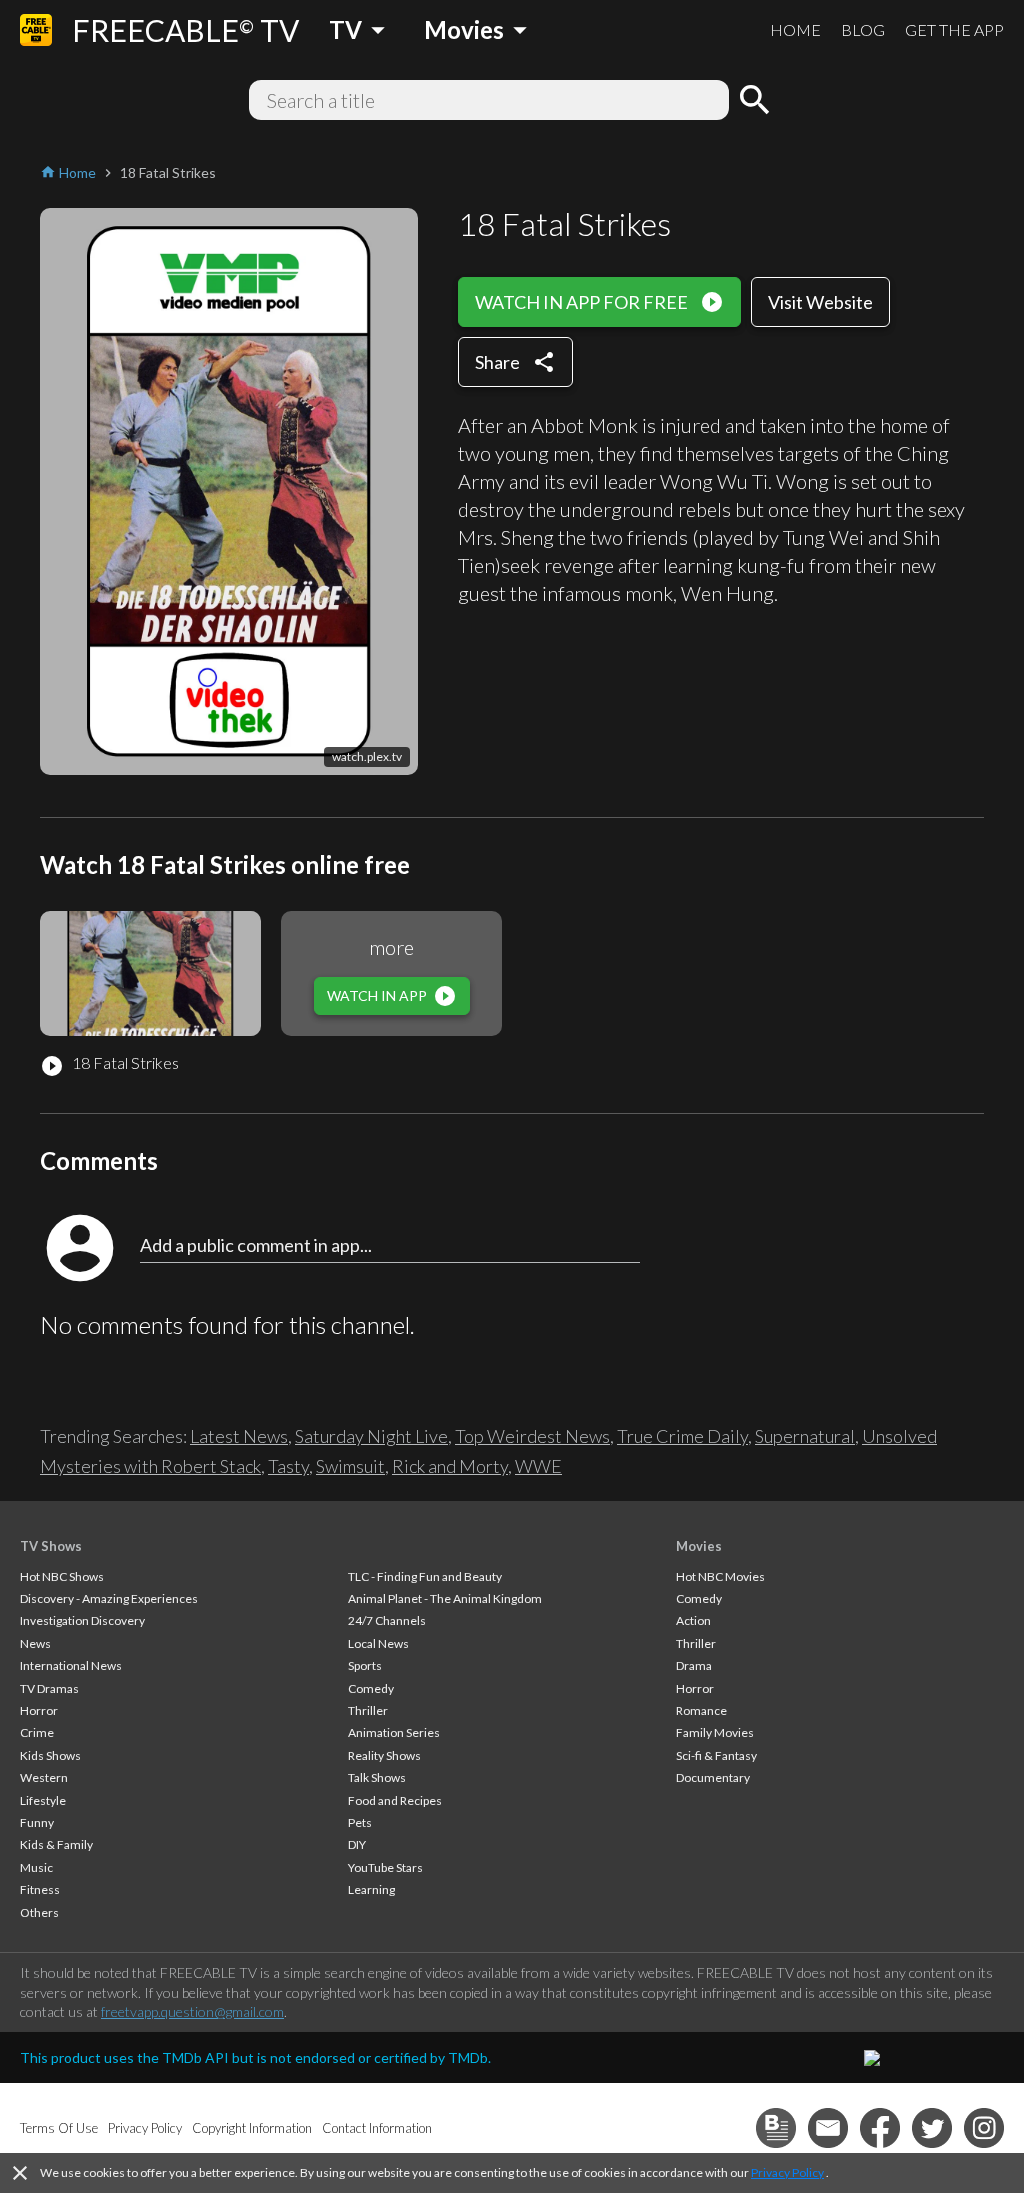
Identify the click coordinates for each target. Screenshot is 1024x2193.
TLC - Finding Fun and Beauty (425, 1576)
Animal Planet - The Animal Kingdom (445, 1598)
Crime (37, 1732)
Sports (365, 1665)
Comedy (371, 1688)
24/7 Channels (387, 1620)
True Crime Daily (682, 1436)
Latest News (239, 1436)
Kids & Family (56, 1844)
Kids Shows (50, 1755)
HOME (795, 29)
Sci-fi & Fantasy (716, 1755)
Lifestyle (43, 1800)
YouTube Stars (385, 1867)
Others (39, 1912)
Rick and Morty (450, 1466)
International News (71, 1665)
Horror (39, 1710)
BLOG (863, 29)
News (35, 1643)
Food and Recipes (395, 1800)
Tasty (288, 1466)
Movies (699, 1546)
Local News (378, 1643)
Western (44, 1777)
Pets (360, 1822)
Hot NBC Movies (720, 1576)
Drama (694, 1665)
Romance (701, 1710)
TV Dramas (49, 1688)
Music (36, 1867)
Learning (371, 1889)
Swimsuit (350, 1466)
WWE (538, 1466)
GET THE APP (954, 29)
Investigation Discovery (82, 1620)
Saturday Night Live (371, 1436)
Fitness (40, 1889)
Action (693, 1620)
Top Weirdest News (532, 1436)
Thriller (368, 1710)
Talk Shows (377, 1777)
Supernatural (805, 1436)
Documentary (713, 1777)
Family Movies (715, 1732)
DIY (357, 1844)
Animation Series (394, 1732)
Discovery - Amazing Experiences (109, 1598)
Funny (37, 1822)
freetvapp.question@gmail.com (192, 2011)
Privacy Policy (787, 2172)
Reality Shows (384, 1755)
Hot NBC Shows (62, 1576)
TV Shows (51, 1546)
